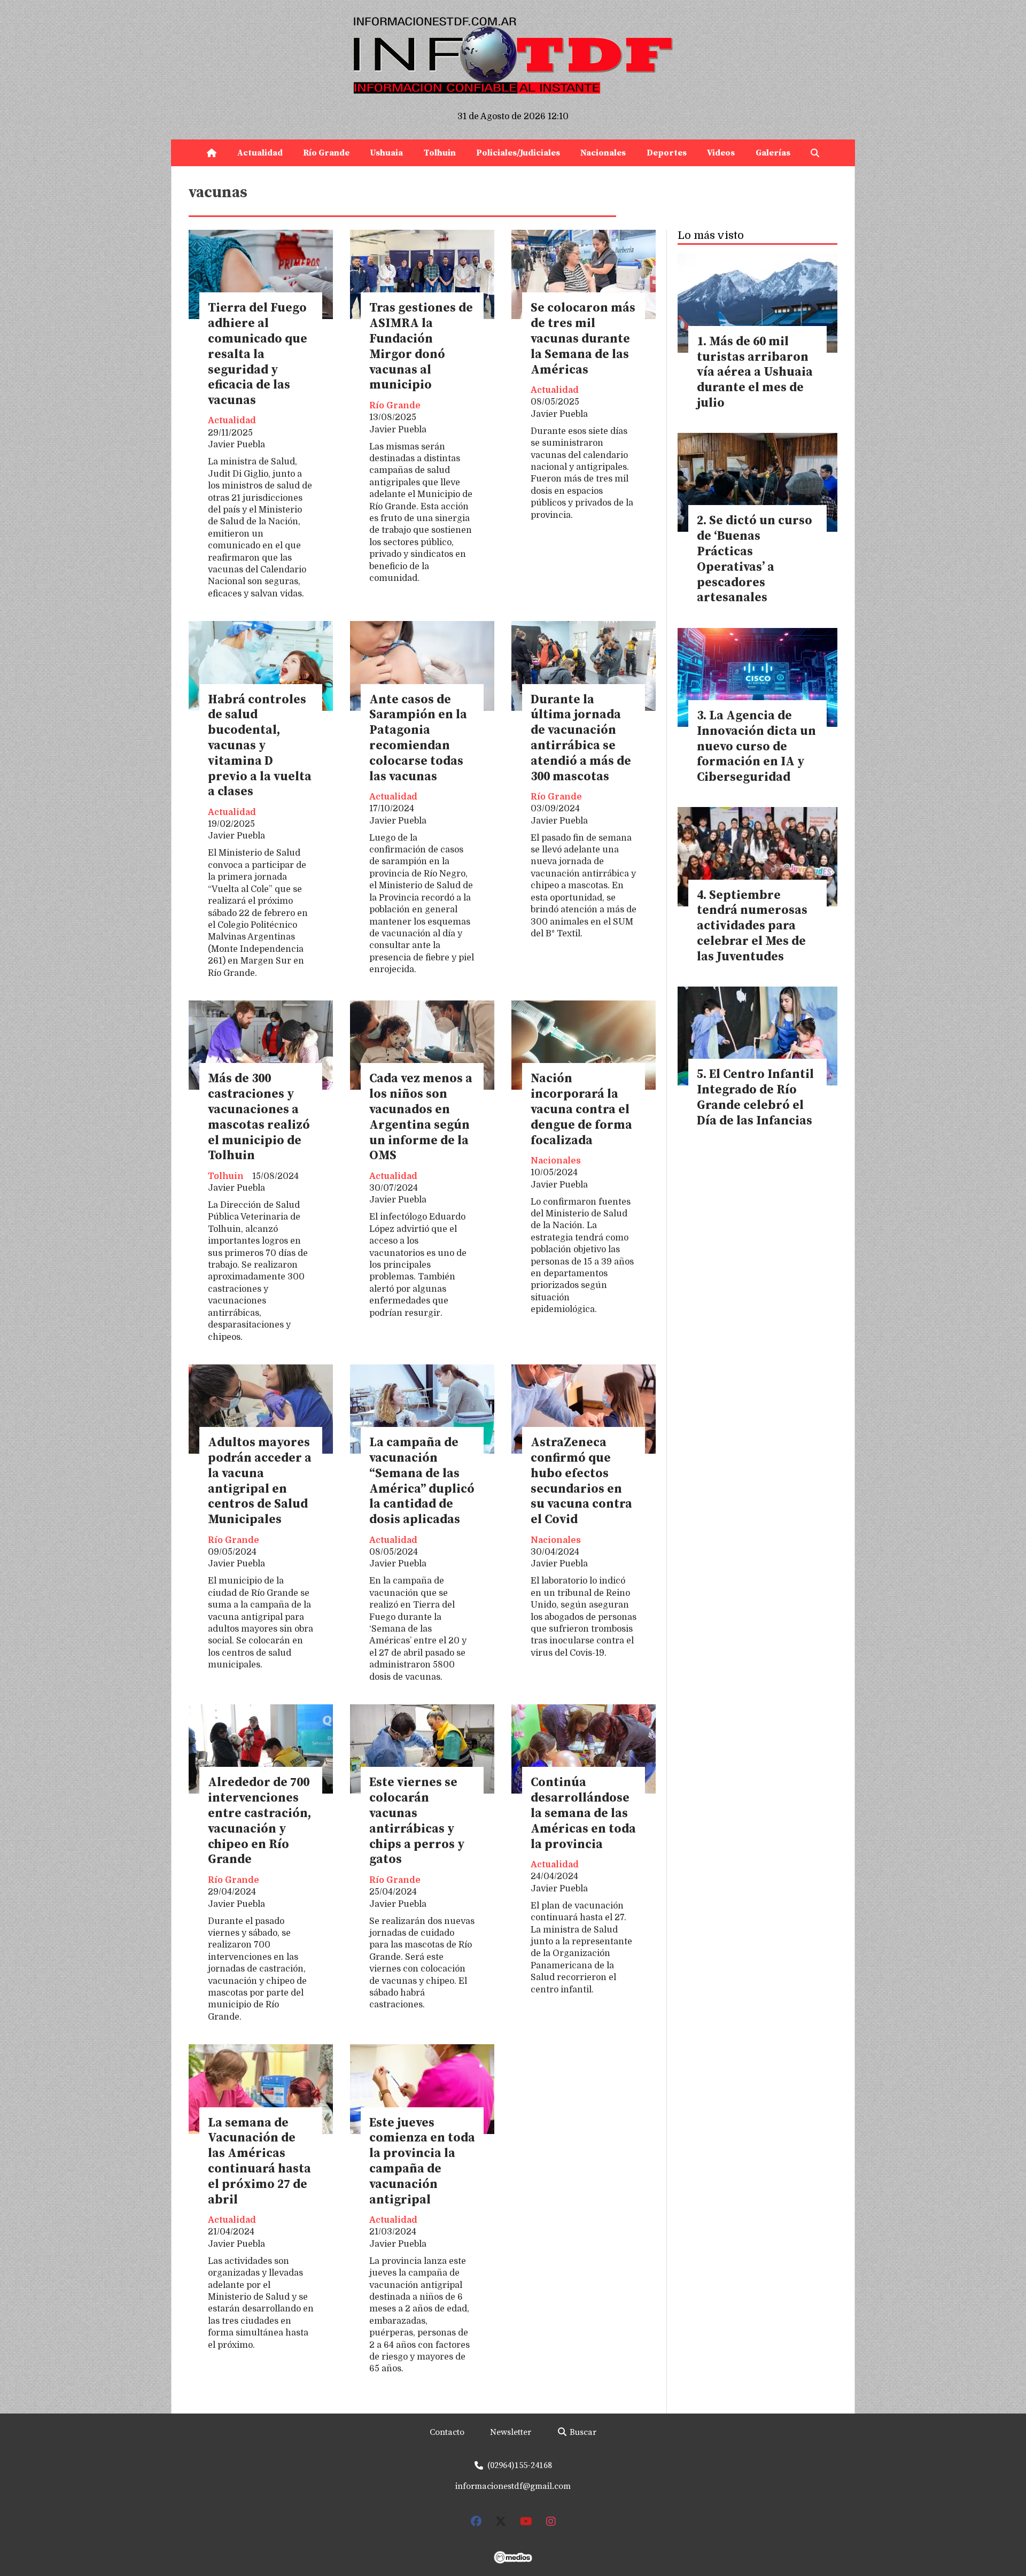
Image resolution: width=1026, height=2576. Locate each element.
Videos (721, 153)
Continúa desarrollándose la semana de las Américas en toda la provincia (583, 1813)
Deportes (667, 153)
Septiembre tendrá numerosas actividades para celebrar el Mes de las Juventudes (752, 926)
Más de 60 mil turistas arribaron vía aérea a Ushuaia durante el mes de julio (755, 373)
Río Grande (326, 153)
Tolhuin (440, 153)
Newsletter (511, 2432)
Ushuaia (386, 153)
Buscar (582, 2432)
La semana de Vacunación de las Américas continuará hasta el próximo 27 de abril (259, 2162)
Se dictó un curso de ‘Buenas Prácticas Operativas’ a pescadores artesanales (755, 559)
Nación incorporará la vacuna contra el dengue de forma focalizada (581, 1109)
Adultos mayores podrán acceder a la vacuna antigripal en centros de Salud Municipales (260, 1481)
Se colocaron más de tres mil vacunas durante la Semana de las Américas (583, 339)
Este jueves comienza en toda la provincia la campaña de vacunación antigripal (422, 2162)
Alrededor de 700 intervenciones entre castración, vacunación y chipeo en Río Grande (259, 1821)
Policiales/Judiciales (518, 153)
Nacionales (603, 153)
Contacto (447, 2432)
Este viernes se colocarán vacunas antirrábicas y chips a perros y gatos (417, 1821)
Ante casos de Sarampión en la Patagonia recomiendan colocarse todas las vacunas (418, 738)
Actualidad (260, 153)
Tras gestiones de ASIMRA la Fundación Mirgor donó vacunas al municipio (421, 347)
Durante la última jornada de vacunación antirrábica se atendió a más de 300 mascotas (581, 738)
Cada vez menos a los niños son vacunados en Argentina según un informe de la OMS (421, 1117)
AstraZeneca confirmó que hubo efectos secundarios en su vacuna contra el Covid (581, 1481)
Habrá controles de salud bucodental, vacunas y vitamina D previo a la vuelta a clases (260, 746)
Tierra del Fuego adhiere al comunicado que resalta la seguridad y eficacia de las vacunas (258, 354)
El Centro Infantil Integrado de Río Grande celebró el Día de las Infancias (755, 1097)
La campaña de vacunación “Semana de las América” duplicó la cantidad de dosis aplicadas (422, 1481)
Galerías (773, 153)
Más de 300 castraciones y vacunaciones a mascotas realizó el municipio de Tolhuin (259, 1117)
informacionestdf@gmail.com (513, 2486)
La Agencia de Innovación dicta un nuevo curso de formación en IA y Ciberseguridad (756, 747)
